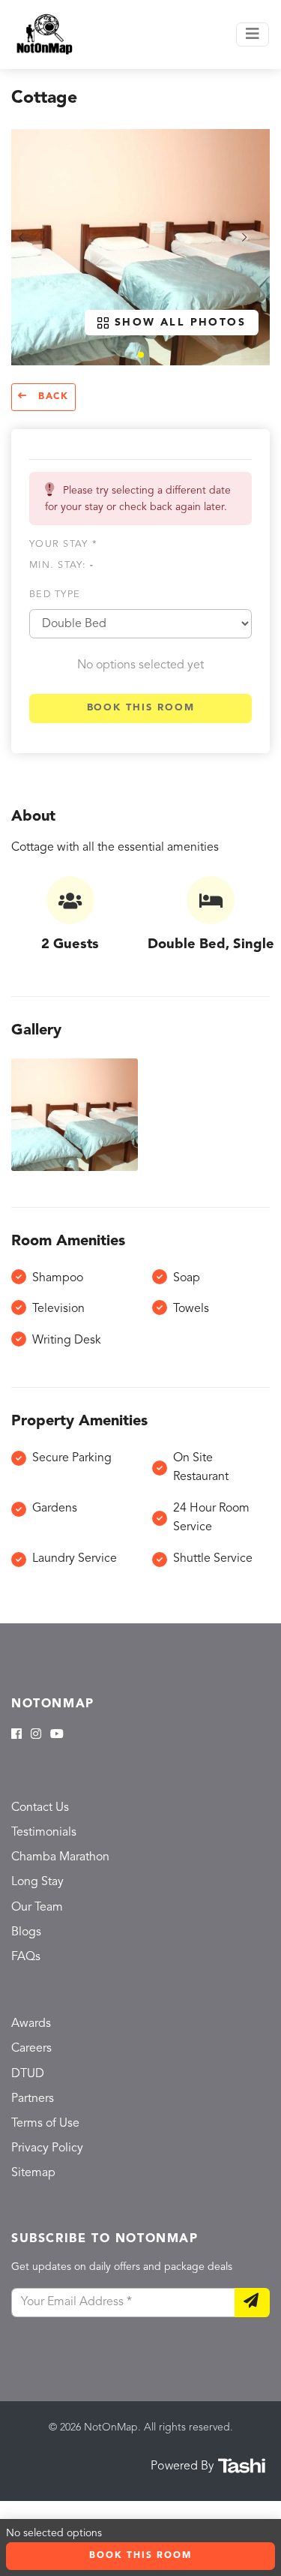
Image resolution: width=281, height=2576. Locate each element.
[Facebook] (16, 1735)
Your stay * (63, 544)
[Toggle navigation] (253, 35)
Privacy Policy (47, 2148)
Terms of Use (45, 2124)
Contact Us (40, 1808)
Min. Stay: (61, 565)
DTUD (28, 2074)
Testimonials (44, 1833)
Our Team (37, 1908)
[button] (141, 355)
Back (51, 397)
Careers (31, 2049)
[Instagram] (36, 1735)
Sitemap (33, 2173)
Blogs (26, 1932)
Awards (31, 2024)
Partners (33, 2099)
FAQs (26, 1957)
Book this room (141, 708)
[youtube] (57, 1735)
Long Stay (37, 1882)
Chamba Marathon (60, 1857)
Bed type (55, 594)
